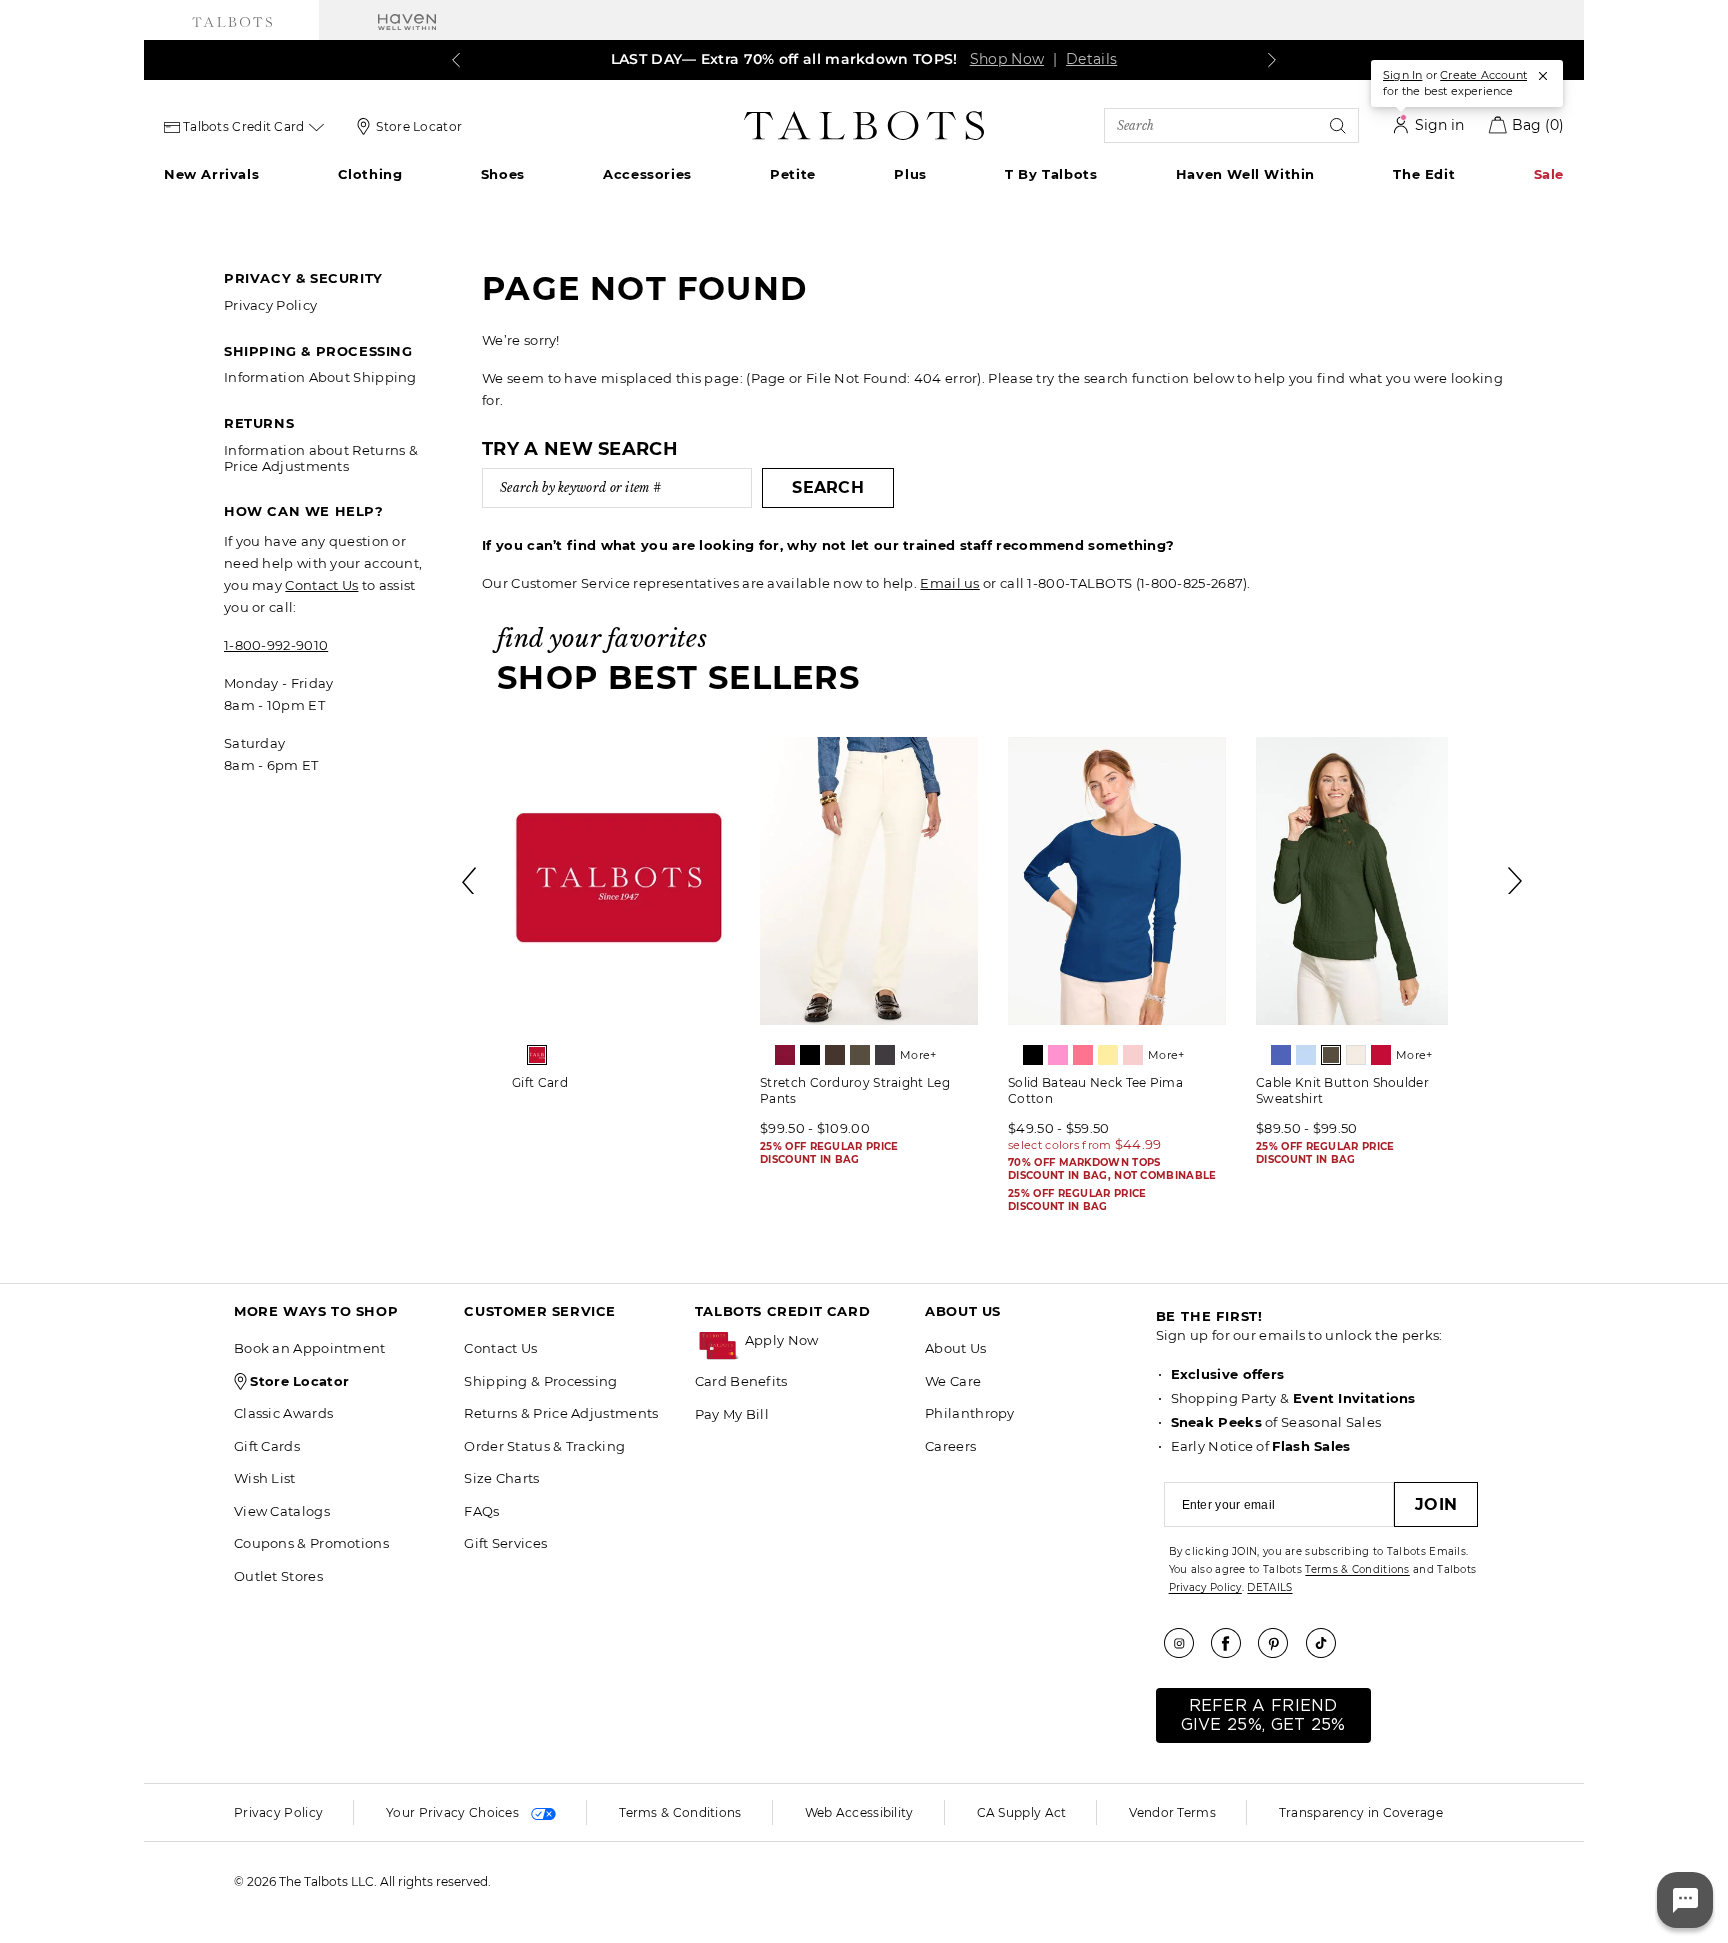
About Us (955, 1348)
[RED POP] (1381, 1055)
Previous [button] (470, 881)
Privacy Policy (270, 305)
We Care (953, 1381)
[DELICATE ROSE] (1133, 1055)
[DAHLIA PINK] (1083, 1055)
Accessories (647, 174)
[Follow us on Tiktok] (1328, 1643)
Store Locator (419, 126)
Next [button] (1516, 881)
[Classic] (537, 1055)
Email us (949, 583)
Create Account (1483, 75)
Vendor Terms (1172, 1812)
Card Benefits (741, 1381)
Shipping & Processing (540, 1381)
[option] (621, 920)
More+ (918, 1055)
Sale (1549, 174)
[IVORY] (1356, 1055)
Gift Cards (267, 1446)
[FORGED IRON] (885, 1055)
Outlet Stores (278, 1576)
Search (828, 487)
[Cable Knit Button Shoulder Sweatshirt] (1365, 881)
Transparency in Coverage (1361, 1812)
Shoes (503, 174)
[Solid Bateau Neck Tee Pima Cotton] (1117, 881)
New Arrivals (211, 174)
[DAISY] (1108, 1055)
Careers (950, 1446)
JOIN (1436, 1504)
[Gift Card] (621, 881)
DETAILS (1269, 1587)
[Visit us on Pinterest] (1280, 1643)
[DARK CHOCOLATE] (835, 1055)
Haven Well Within (1245, 174)
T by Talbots (1051, 174)
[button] (825, 1340)
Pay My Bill (732, 1414)
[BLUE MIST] (1306, 1055)
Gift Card (540, 1082)
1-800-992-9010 (276, 645)
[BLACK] (810, 1055)
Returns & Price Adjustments (561, 1413)
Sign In (1402, 75)
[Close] (1543, 76)
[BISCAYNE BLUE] (1281, 1055)
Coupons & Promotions (311, 1543)
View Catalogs (282, 1511)
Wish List (265, 1478)
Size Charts (501, 1478)
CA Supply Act (1022, 1812)
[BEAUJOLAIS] (785, 1055)
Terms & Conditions (1357, 1569)
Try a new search (580, 449)
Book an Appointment (310, 1348)
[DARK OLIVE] (860, 1055)
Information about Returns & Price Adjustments (321, 458)
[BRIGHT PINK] (1058, 1055)
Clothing (370, 174)
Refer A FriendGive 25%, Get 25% (1263, 1715)
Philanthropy (970, 1413)
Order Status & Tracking (544, 1446)
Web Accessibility (859, 1812)
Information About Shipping (320, 377)
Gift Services (505, 1543)
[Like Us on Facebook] (1233, 1643)
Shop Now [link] (1007, 59)
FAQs (481, 1511)
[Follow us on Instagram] (1186, 1643)
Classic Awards (283, 1413)
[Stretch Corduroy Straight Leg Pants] (869, 881)
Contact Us (321, 585)
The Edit (1424, 174)
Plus (910, 174)
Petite (793, 174)
